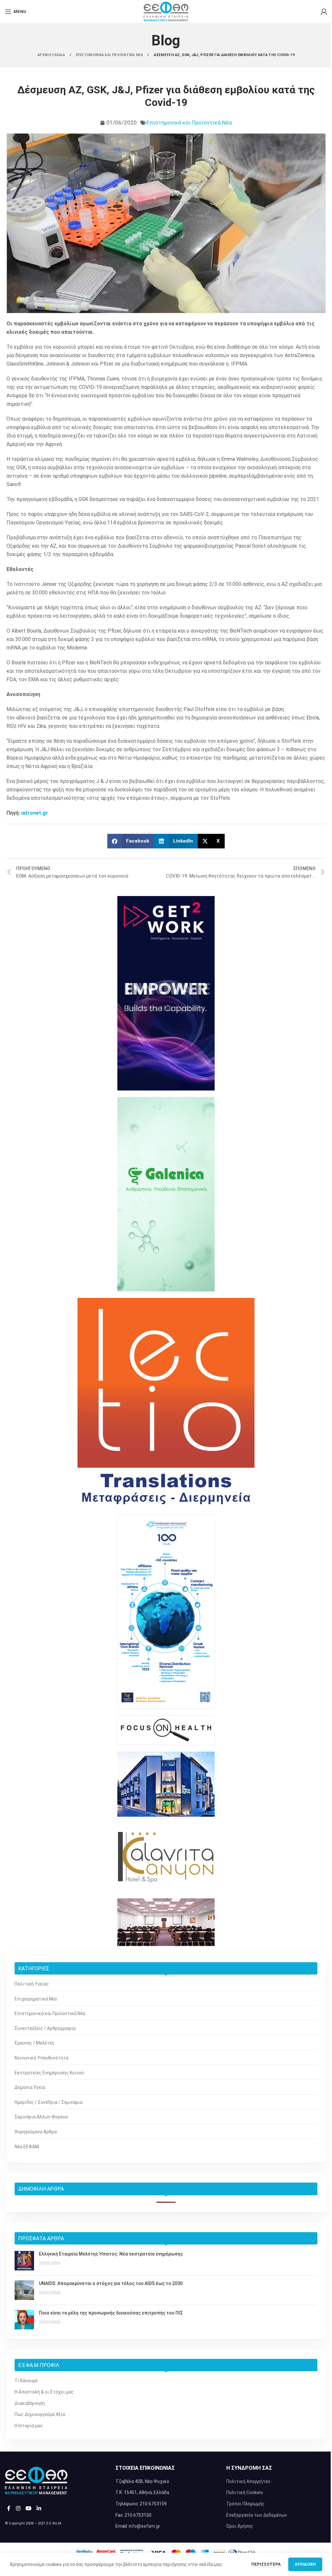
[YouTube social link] (28, 2508)
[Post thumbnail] (24, 2261)
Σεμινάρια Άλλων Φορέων (41, 2117)
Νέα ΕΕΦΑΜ (27, 2147)
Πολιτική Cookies (245, 2492)
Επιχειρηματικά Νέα (36, 1999)
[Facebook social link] (9, 2508)
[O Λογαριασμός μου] (324, 12)
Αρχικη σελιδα (52, 55)
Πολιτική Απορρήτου (248, 2481)
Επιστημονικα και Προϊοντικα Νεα (110, 55)
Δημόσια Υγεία (30, 2087)
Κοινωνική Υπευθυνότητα (41, 2058)
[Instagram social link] (18, 2508)
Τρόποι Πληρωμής (245, 2504)
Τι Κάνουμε (26, 2381)
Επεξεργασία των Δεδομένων (257, 2515)
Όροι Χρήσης (240, 2526)
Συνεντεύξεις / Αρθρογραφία (45, 2028)
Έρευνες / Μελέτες (35, 2043)
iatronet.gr (35, 813)
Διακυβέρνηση (30, 2403)
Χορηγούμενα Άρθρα (36, 2132)
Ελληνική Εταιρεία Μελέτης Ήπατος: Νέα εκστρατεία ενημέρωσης (111, 2254)
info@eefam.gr (144, 2526)
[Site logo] (166, 11)
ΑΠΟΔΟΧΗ (305, 2564)
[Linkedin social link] (39, 2508)
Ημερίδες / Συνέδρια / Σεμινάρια (48, 2102)
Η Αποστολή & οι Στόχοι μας (44, 2392)
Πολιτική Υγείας (32, 1984)
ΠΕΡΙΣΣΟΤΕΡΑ (267, 2564)
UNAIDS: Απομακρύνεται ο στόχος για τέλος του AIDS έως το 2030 (111, 2283)
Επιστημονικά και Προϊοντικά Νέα (189, 122)
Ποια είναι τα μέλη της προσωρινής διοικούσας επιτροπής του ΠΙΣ (111, 2313)
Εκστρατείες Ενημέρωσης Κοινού (49, 2073)
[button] (131, 841)
